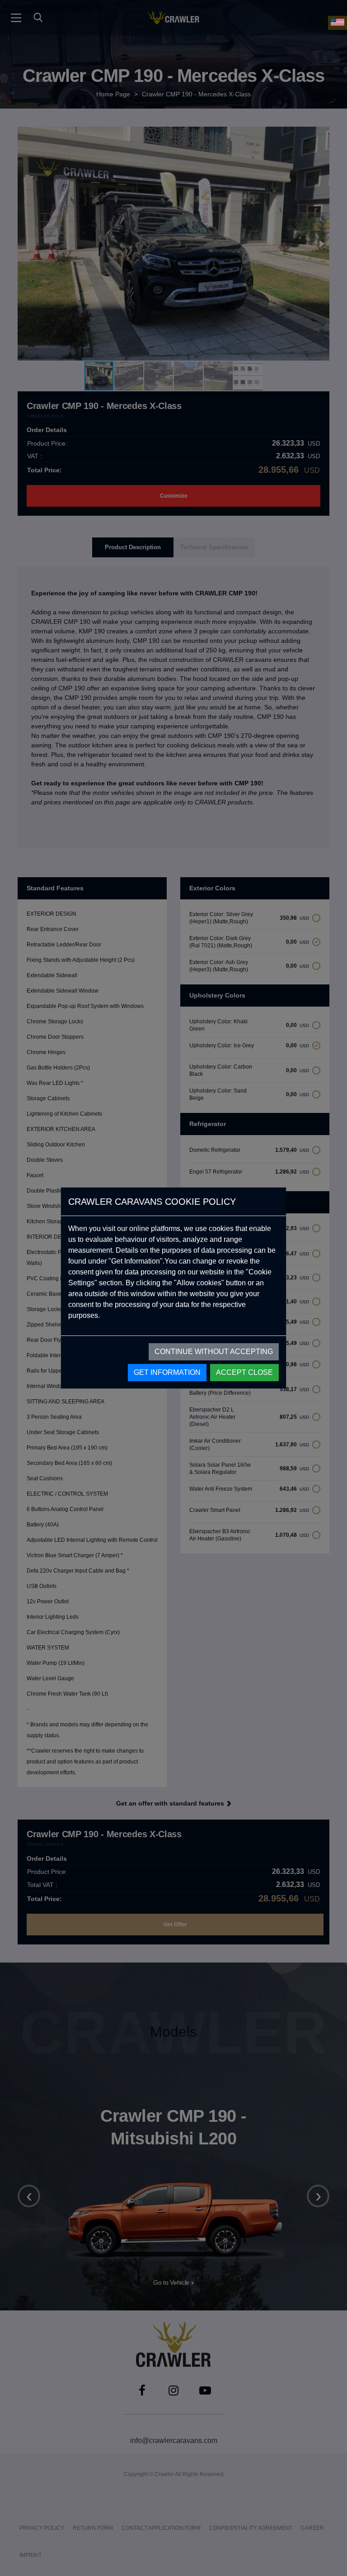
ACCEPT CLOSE (244, 1372)
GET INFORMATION (167, 1372)
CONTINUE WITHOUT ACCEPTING (214, 1352)
